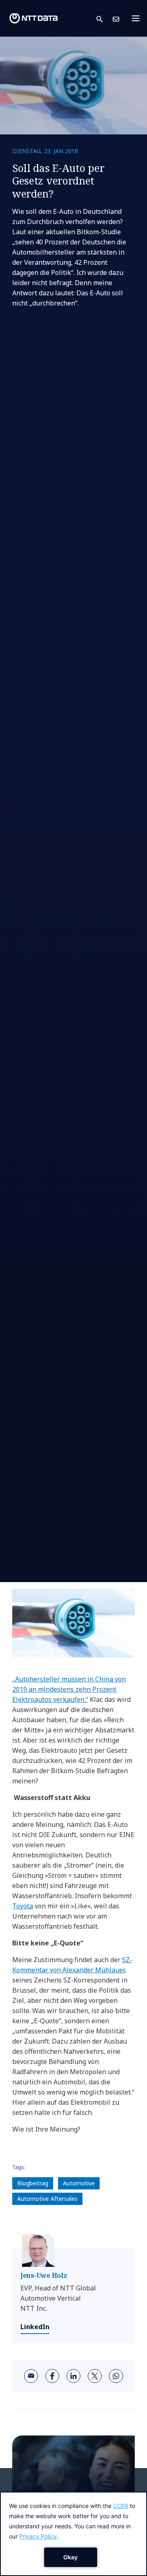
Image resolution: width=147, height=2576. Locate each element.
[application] (73, 2534)
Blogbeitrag (33, 2183)
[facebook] (52, 2376)
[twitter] (95, 2376)
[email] (31, 2376)
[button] (105, 19)
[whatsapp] (116, 2376)
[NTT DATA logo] (33, 18)
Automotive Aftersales (47, 2199)
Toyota (23, 1906)
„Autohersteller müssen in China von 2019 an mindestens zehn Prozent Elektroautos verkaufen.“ (69, 1689)
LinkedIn (35, 2327)
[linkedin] (73, 2376)
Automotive (79, 2183)
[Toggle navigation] (138, 18)
